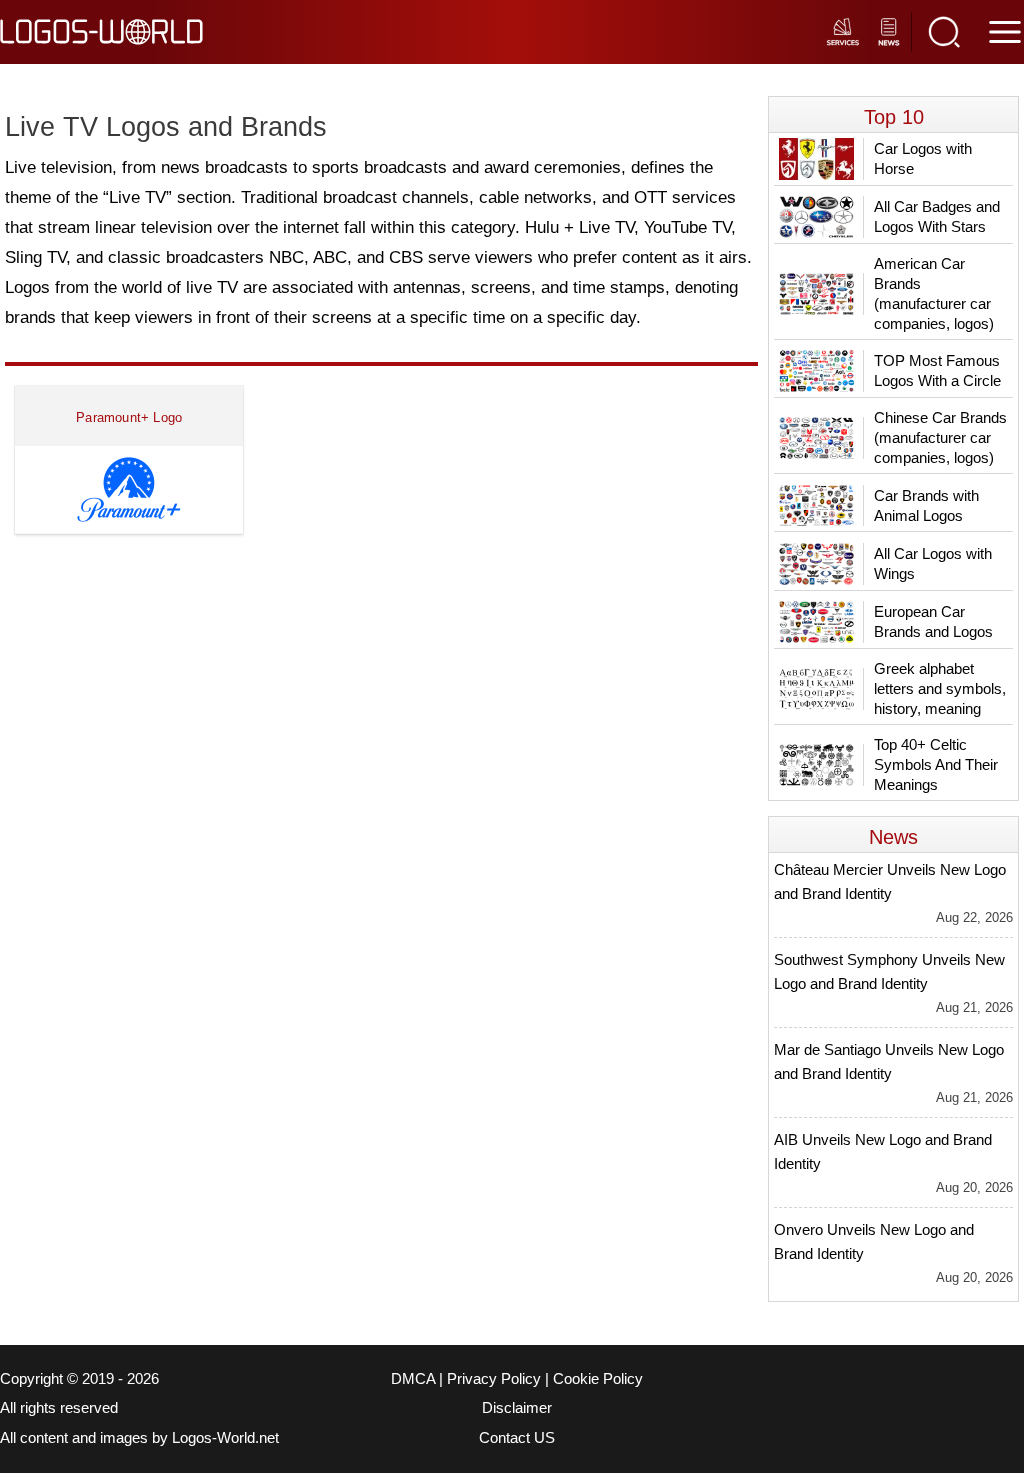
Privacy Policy (494, 1379)
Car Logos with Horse (923, 158)
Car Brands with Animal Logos (926, 505)
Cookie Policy (598, 1379)
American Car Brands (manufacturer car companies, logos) (934, 293)
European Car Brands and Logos (933, 621)
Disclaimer (517, 1408)
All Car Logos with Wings (933, 563)
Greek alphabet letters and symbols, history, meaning (940, 688)
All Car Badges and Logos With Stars (937, 216)
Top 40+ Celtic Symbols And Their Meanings (936, 764)
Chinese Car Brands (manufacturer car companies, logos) (940, 437)
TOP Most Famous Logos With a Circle (937, 370)
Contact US (517, 1438)
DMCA (413, 1379)
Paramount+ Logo (129, 417)
